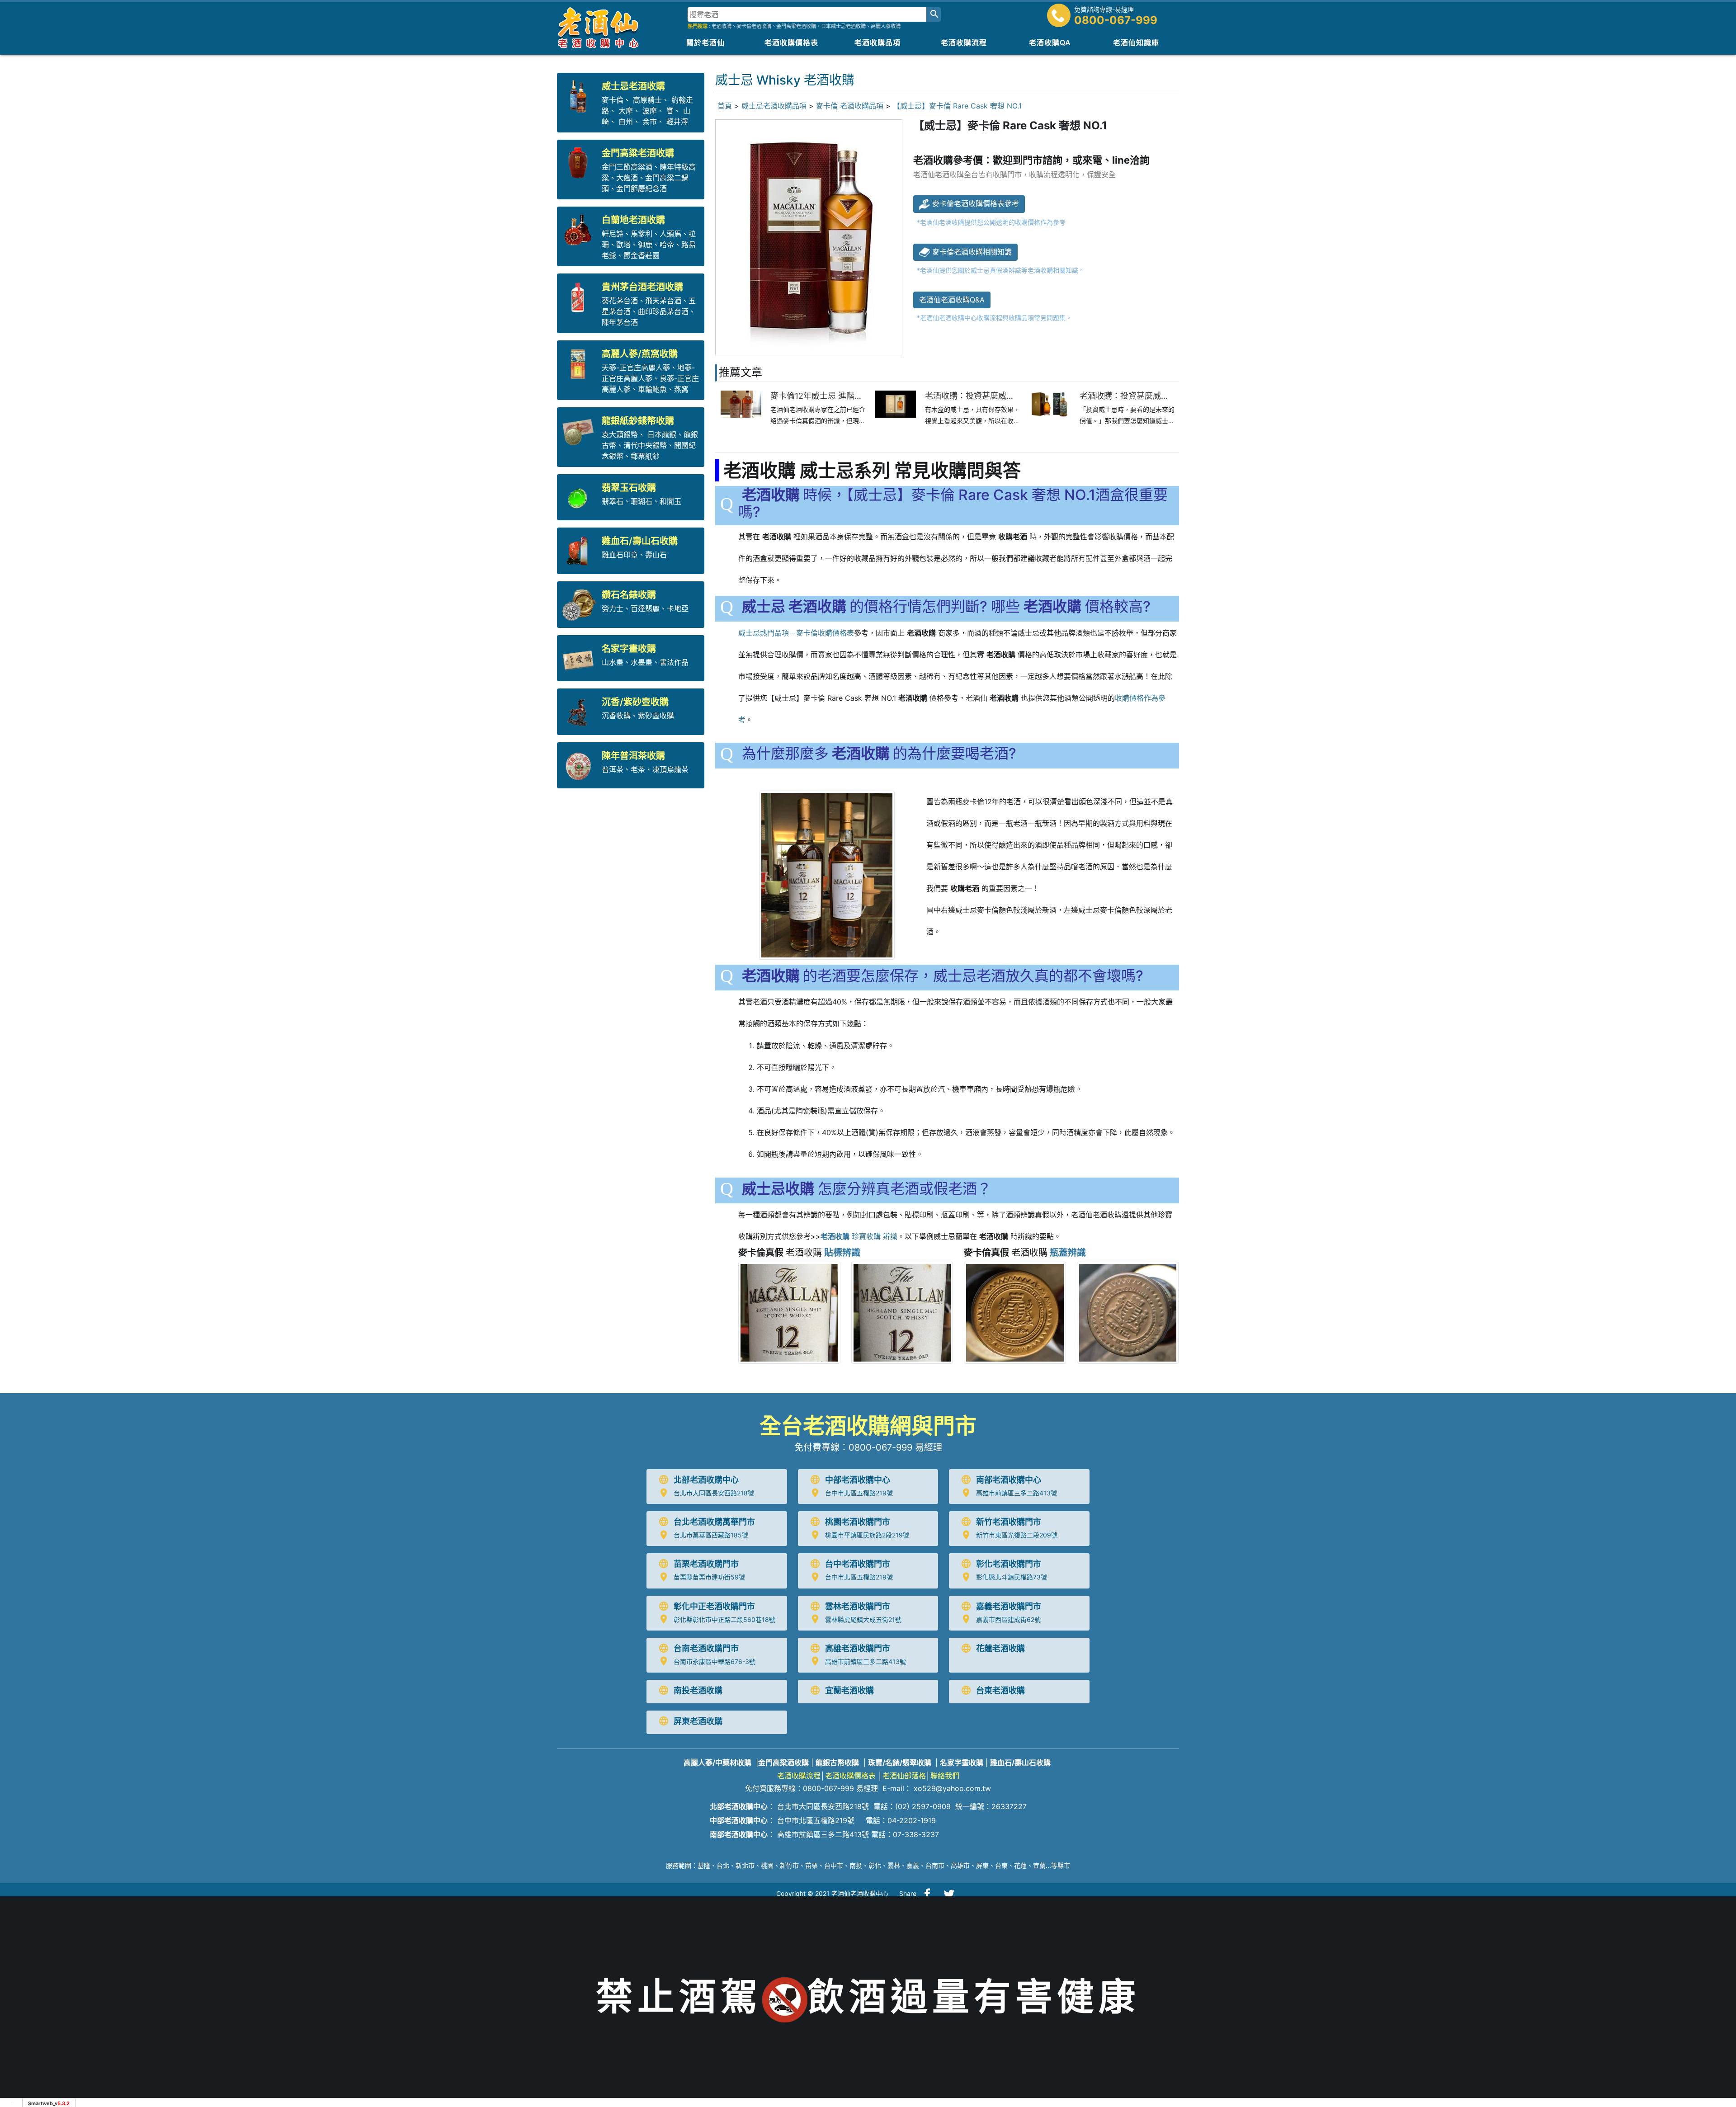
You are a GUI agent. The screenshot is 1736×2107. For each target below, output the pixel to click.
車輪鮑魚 (652, 389)
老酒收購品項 (877, 42)
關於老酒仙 (705, 42)
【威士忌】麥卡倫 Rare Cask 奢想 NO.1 (957, 106)
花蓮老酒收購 (1000, 1648)
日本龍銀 (662, 434)
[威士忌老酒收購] (580, 95)
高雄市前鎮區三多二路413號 (1017, 1493)
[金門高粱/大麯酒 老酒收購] (580, 162)
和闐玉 (670, 501)
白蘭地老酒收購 (633, 220)
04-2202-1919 (912, 1820)
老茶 (638, 769)
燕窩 (681, 389)
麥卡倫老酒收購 (754, 26)
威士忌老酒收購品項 (774, 106)
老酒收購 (722, 26)
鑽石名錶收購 (629, 595)
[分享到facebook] (927, 1894)
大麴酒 (627, 178)
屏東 (982, 1865)
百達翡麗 (645, 608)
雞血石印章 (620, 555)
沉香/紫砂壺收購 (635, 702)
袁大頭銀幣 (620, 434)
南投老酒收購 (698, 1690)
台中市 (834, 1865)
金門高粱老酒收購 (796, 26)
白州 (626, 122)
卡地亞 (678, 608)
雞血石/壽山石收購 (640, 541)
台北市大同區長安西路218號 (714, 1493)
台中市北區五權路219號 (859, 1493)
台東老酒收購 (1000, 1690)
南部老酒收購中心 (1009, 1480)
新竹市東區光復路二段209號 (1017, 1535)
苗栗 (811, 1865)
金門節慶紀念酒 (642, 189)
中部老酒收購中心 (858, 1480)
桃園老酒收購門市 (858, 1522)
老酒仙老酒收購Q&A (952, 300)
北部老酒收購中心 (706, 1480)
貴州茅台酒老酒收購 (642, 287)
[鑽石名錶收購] (580, 604)
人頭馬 (670, 234)
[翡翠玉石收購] (580, 497)
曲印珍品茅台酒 (663, 311)
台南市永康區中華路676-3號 (715, 1662)
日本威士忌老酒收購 (843, 26)
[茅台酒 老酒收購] (580, 296)
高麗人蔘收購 (886, 26)
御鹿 (645, 245)
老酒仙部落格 (904, 1776)
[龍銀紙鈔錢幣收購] (580, 430)
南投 (856, 1865)
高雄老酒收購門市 (858, 1648)
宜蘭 (1039, 1865)
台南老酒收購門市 (706, 1648)
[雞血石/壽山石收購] (580, 550)
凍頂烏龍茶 (670, 769)
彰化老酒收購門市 (1009, 1564)
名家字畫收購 (629, 649)
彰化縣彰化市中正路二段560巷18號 (724, 1619)
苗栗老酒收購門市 (706, 1564)
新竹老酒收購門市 (1009, 1522)
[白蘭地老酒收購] (580, 229)
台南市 (935, 1865)
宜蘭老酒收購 (849, 1690)
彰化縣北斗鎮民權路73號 (1012, 1577)
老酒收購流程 (964, 42)
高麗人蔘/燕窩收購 (640, 354)
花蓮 (1020, 1865)
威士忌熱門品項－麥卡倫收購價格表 (796, 633)
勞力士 (613, 608)
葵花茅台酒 (620, 301)
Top (1714, 2032)
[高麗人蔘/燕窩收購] (580, 363)
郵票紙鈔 (645, 456)
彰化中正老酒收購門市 (714, 1606)
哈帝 (667, 245)
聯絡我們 (945, 1776)
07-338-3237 (916, 1834)
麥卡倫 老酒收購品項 (850, 106)
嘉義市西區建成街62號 (1008, 1619)
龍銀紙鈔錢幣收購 (638, 421)
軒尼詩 (613, 234)
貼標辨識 (842, 1253)
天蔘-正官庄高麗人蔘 (636, 368)
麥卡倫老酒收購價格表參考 (974, 203)
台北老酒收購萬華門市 (714, 1522)
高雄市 (960, 1865)
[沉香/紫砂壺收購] (580, 711)
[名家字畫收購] (580, 657)
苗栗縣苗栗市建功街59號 (709, 1577)
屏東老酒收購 (698, 1721)
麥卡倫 (613, 100)
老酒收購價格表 (791, 42)
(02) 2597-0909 (923, 1806)
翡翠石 (613, 501)
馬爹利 (642, 234)
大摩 (626, 111)
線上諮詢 (1713, 1959)
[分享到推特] (949, 1894)
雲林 (894, 1865)
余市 (650, 122)
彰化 (875, 1865)
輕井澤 (677, 122)
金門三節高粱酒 (627, 167)
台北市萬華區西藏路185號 (711, 1535)
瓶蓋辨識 (1068, 1253)
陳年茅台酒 (620, 322)
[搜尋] (934, 14)
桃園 (767, 1865)
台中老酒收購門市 (858, 1564)
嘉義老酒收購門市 (1009, 1606)
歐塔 (623, 245)
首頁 (725, 106)
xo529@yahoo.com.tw (952, 1788)
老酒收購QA (1050, 42)
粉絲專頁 (1713, 1996)
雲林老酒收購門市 (858, 1606)
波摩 (649, 111)
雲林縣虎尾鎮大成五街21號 (863, 1619)
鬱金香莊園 (642, 255)
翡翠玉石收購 (629, 488)
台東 (1001, 1865)
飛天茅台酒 (663, 301)
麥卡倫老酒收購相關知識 (971, 252)
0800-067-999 (1116, 20)
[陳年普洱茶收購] (580, 764)
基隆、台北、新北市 (726, 1865)
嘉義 (913, 1865)
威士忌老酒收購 (633, 86)
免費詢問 (1713, 1921)
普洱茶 (613, 769)
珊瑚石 (642, 501)
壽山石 (656, 555)
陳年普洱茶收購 (633, 756)
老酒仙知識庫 (1136, 42)
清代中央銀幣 (645, 445)
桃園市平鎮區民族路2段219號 (867, 1535)
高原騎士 (647, 100)
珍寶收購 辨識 (859, 1236)
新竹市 (789, 1865)
